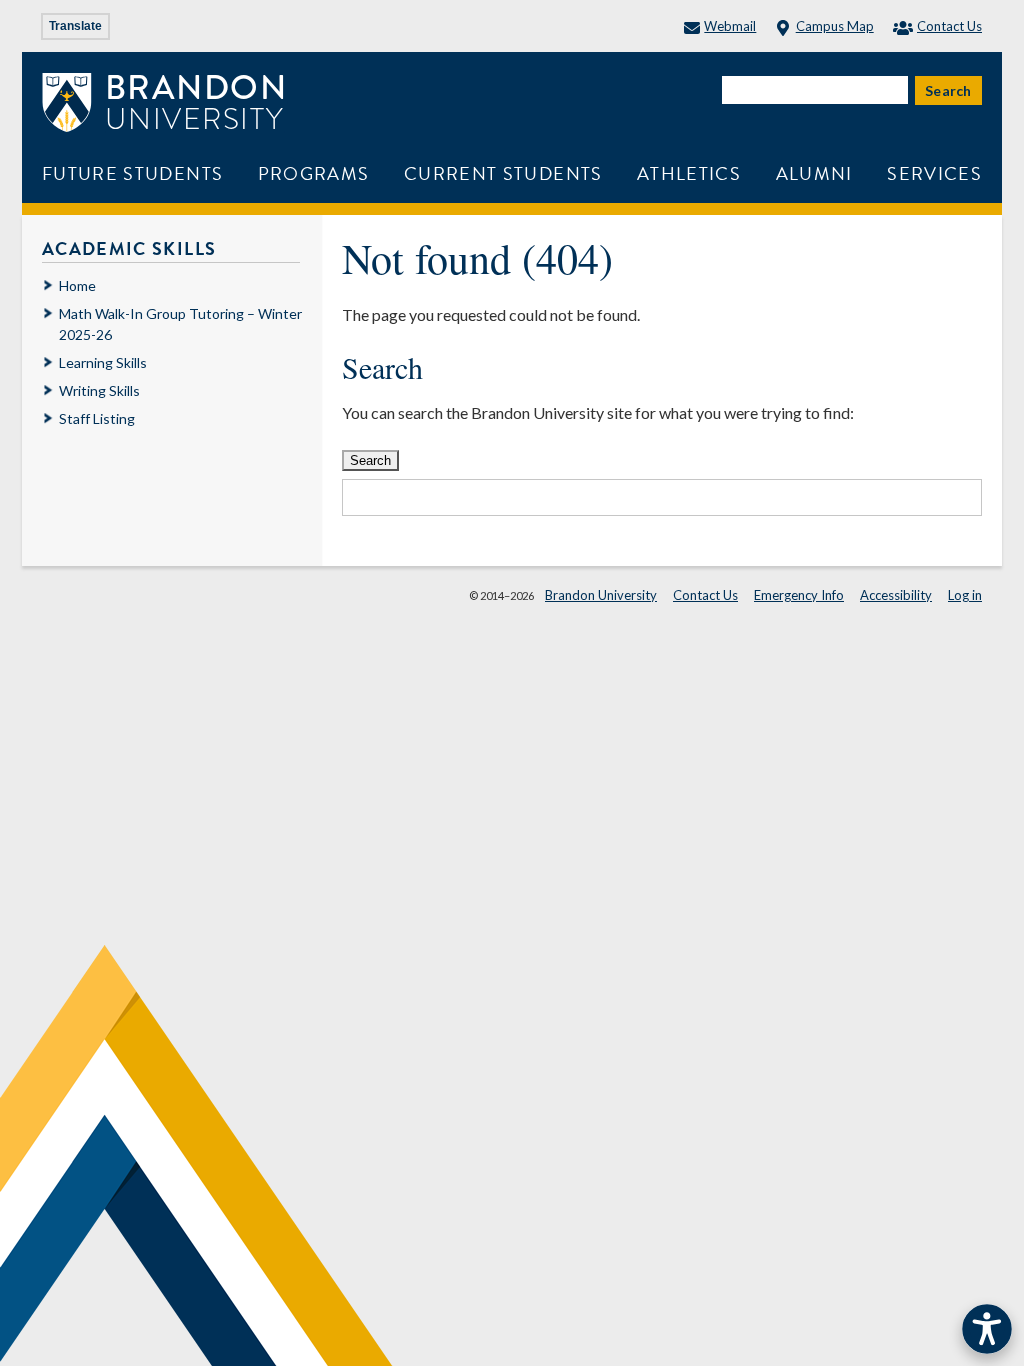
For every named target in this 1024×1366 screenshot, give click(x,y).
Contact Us (949, 26)
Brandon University (601, 595)
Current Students (503, 173)
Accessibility (896, 595)
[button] (987, 1329)
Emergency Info (799, 595)
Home (77, 285)
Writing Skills (99, 390)
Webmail (730, 26)
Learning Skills (103, 362)
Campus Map (834, 26)
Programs (314, 173)
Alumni (814, 173)
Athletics (689, 173)
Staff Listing (97, 418)
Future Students (132, 173)
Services (934, 173)
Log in (965, 595)
